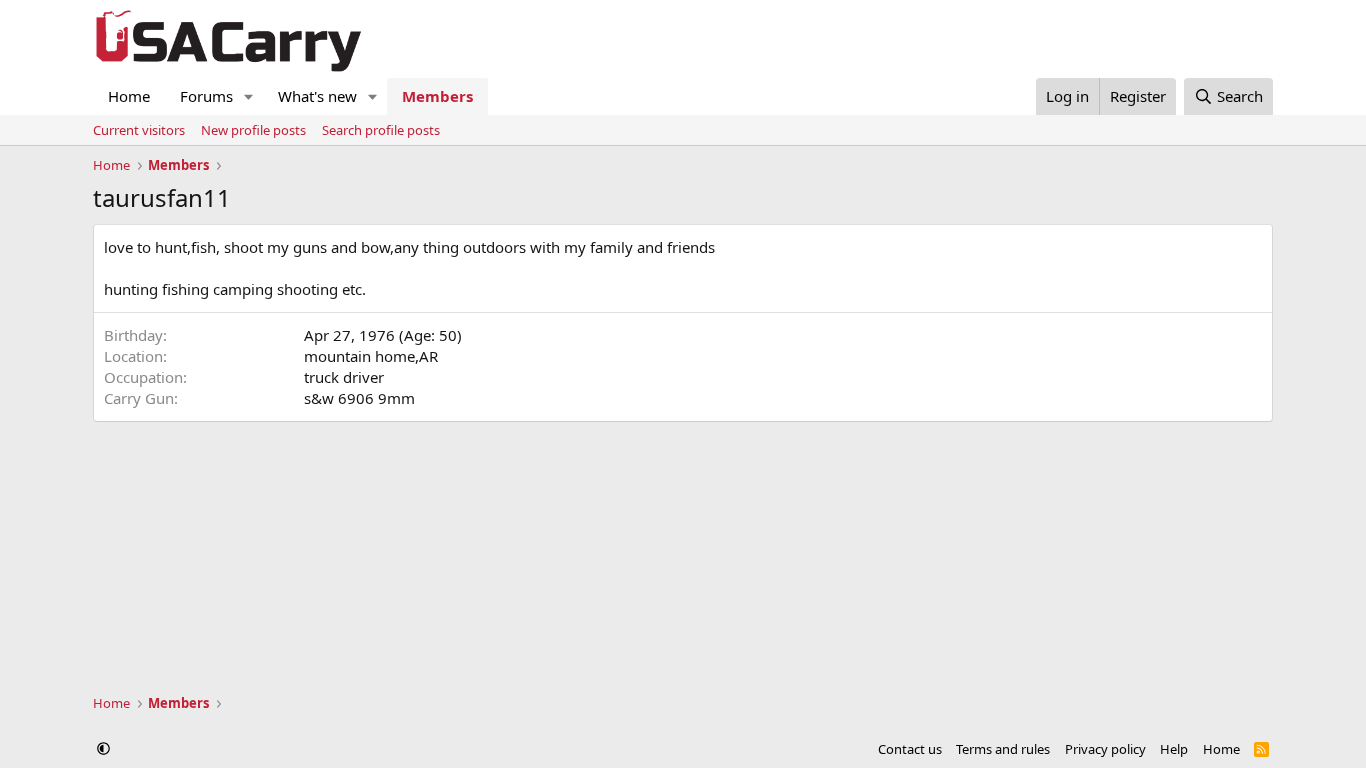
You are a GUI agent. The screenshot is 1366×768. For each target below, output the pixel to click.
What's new (317, 96)
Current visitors (139, 130)
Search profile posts (381, 130)
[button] (249, 96)
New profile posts (253, 130)
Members (437, 96)
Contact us (910, 749)
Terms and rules (1003, 749)
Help (1174, 749)
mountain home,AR (371, 356)
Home (129, 96)
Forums (206, 96)
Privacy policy (1105, 749)
